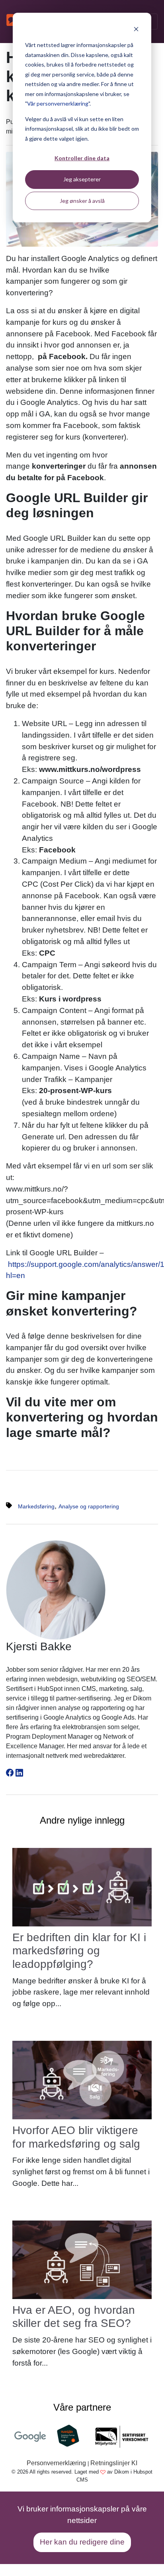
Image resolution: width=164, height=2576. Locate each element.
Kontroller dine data (82, 158)
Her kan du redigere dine (82, 2542)
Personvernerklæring (56, 2463)
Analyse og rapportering (89, 1506)
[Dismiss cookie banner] (136, 30)
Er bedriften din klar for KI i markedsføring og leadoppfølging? (79, 1951)
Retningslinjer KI (114, 2463)
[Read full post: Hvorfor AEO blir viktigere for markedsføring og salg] (82, 2080)
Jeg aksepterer (82, 179)
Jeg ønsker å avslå (82, 201)
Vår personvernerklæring (58, 103)
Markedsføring (36, 1506)
